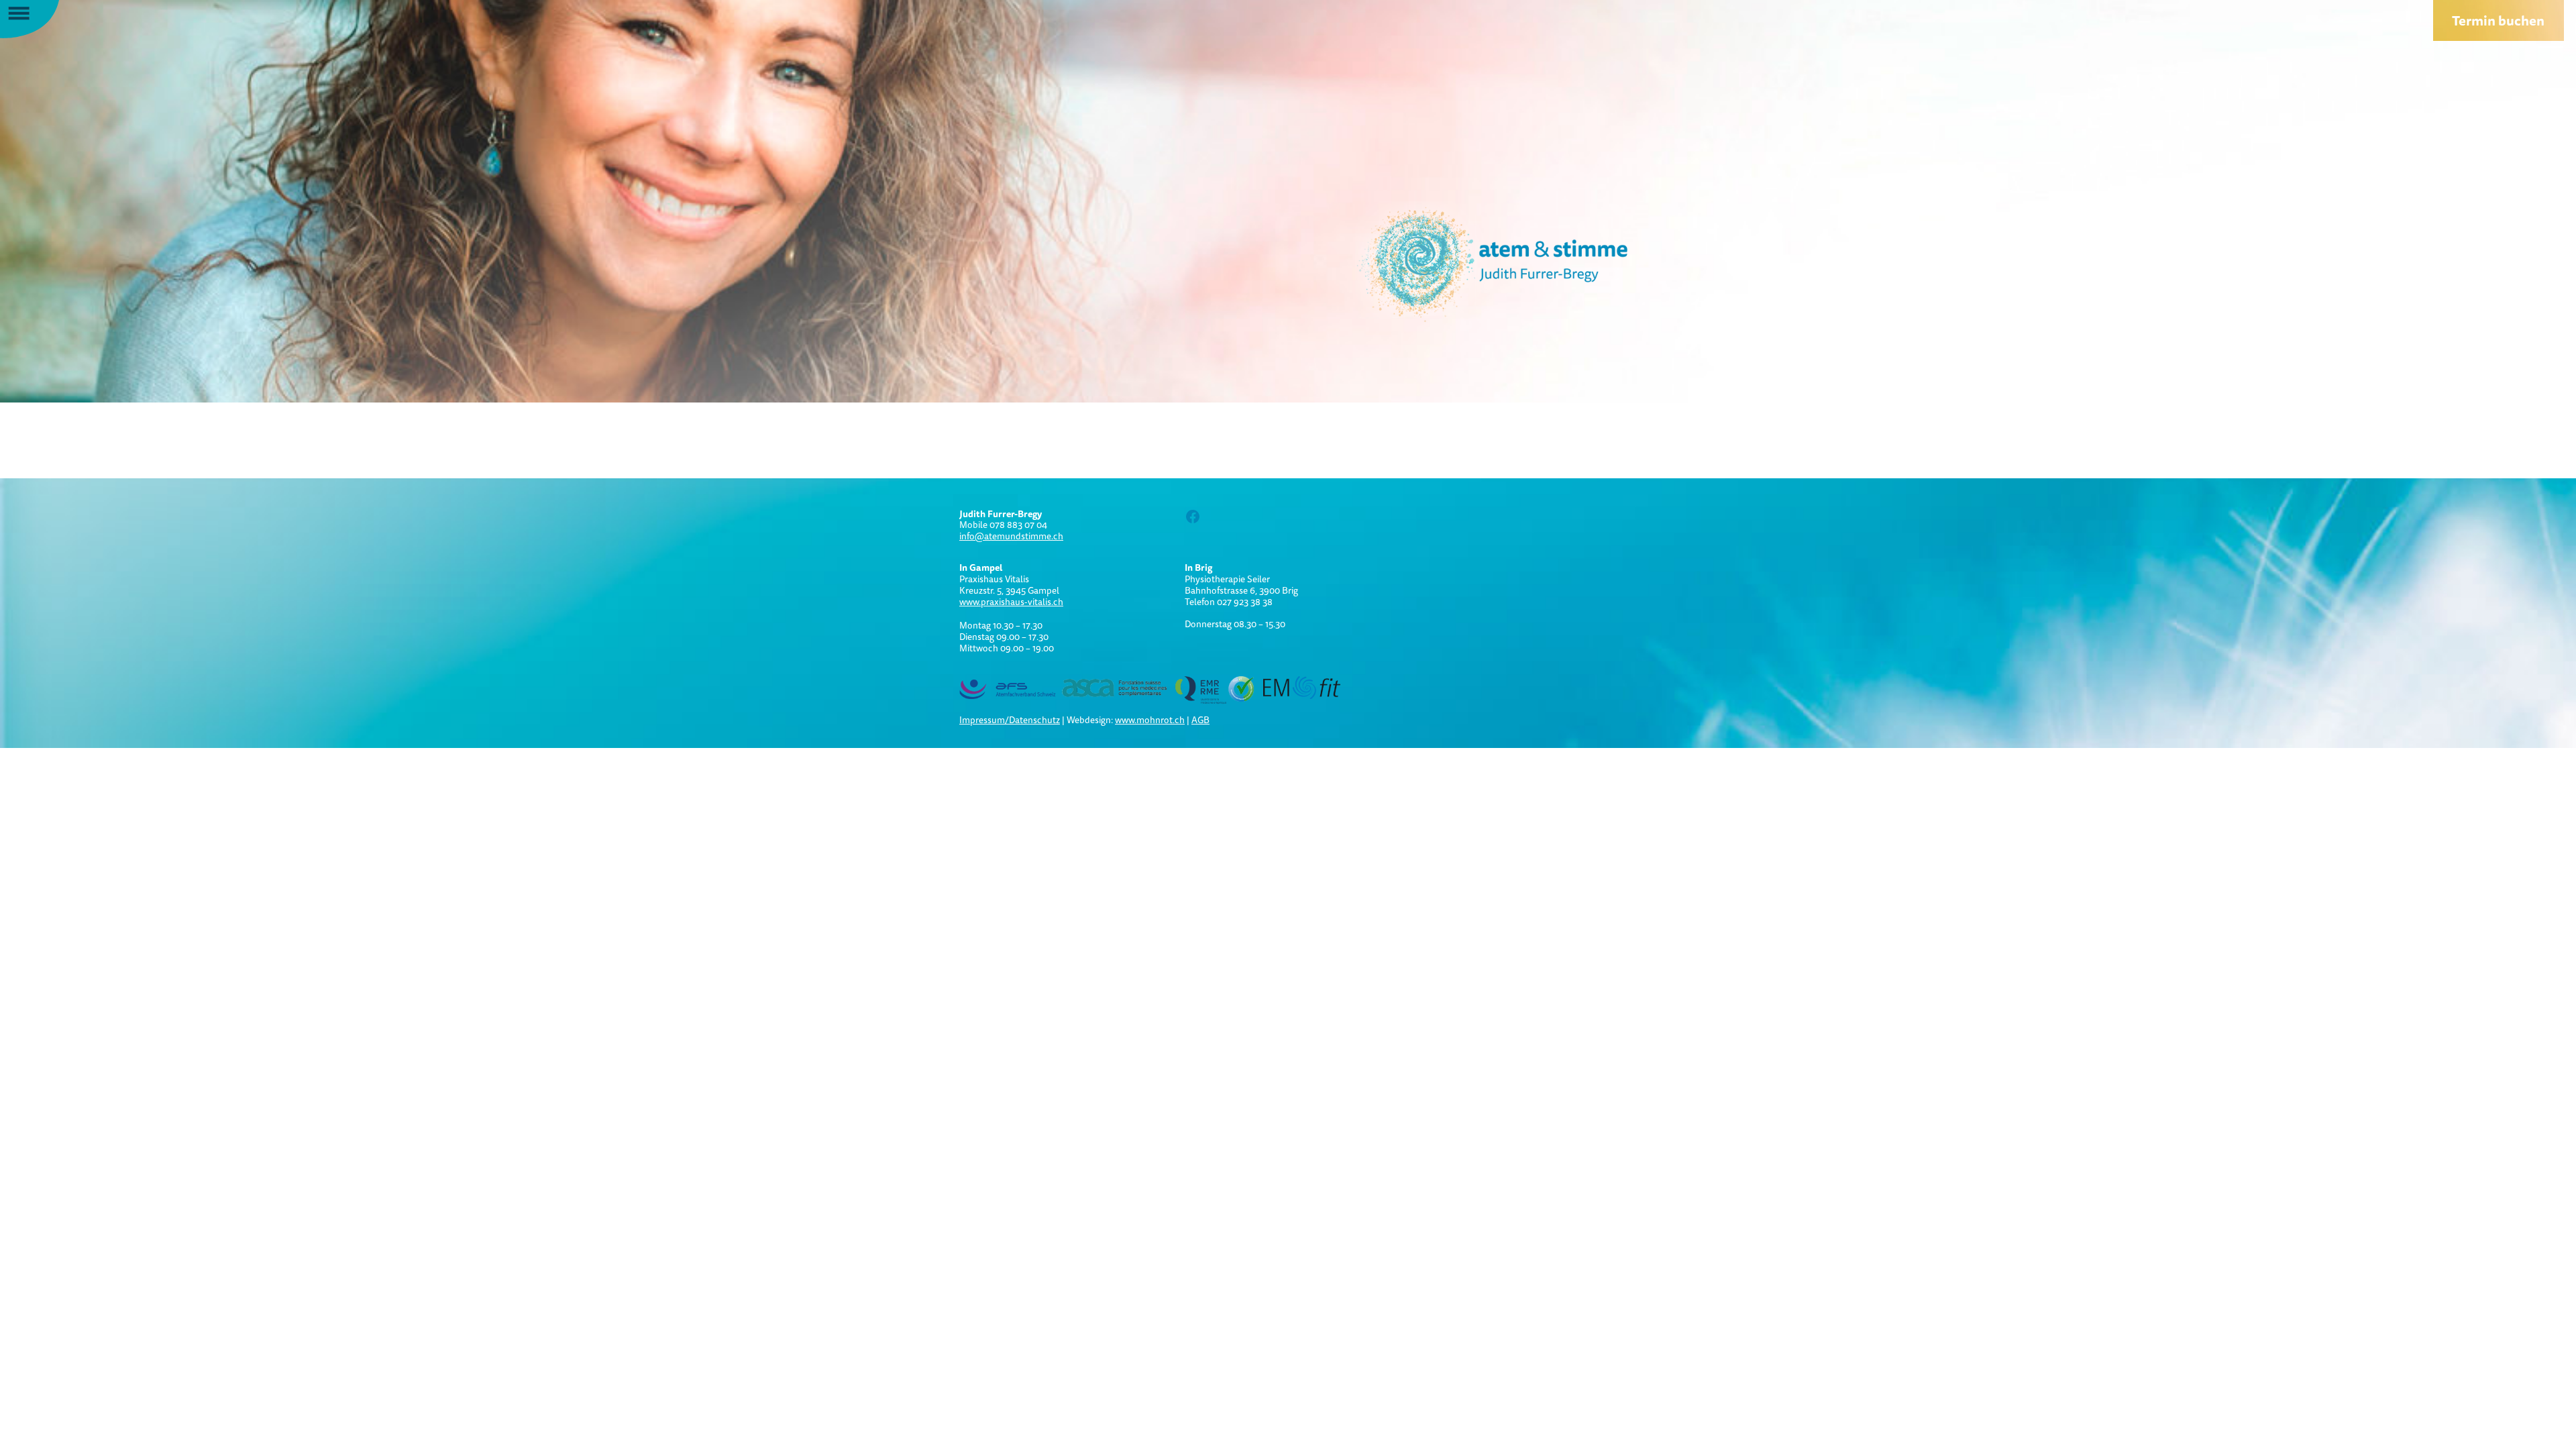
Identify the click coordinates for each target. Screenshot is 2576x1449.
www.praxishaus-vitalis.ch (1011, 602)
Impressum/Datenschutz (1010, 720)
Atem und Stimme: (1469, 262)
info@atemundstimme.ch (1011, 536)
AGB (1200, 720)
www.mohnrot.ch (1150, 720)
